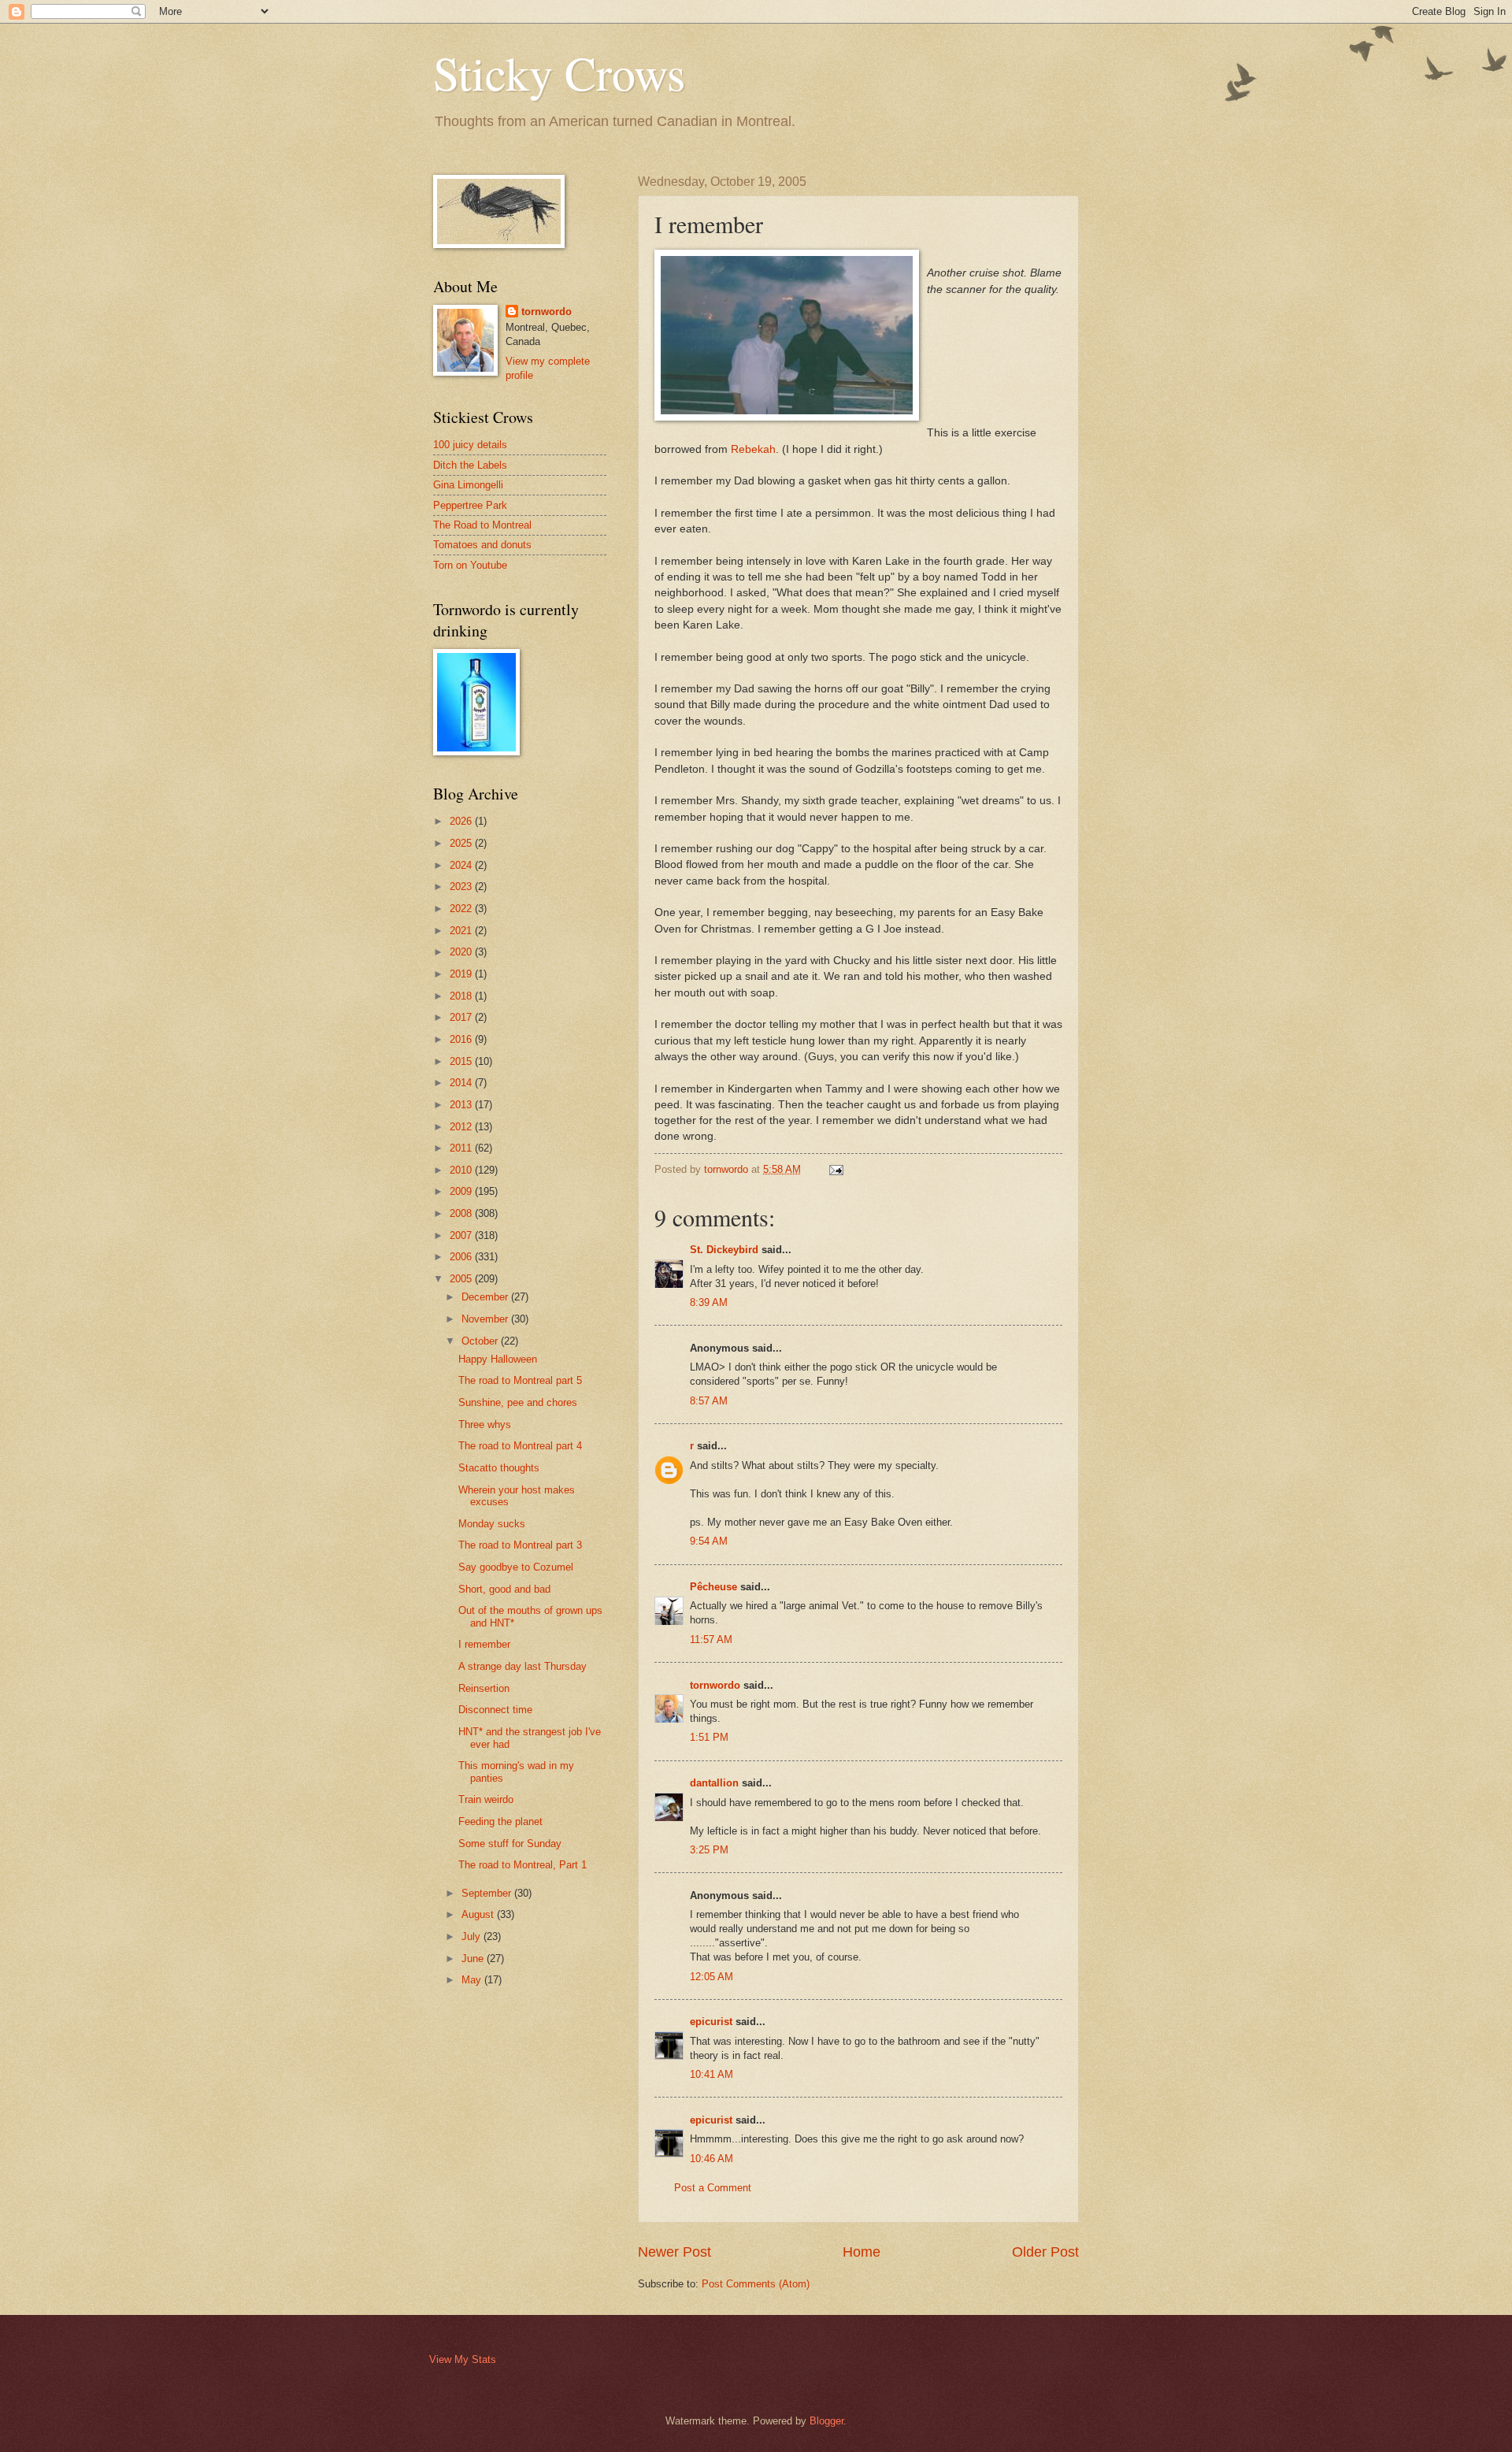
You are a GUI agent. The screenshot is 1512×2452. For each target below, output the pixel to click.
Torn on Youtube (470, 565)
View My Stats (463, 2359)
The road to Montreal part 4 (520, 1446)
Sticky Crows (559, 72)
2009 (462, 1191)
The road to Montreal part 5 (520, 1380)
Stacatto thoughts (499, 1468)
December (486, 1297)
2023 (462, 887)
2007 (462, 1235)
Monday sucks (492, 1524)
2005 (462, 1279)
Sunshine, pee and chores (518, 1402)
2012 (462, 1127)
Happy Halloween (498, 1359)
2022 (462, 909)
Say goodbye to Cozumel (516, 1567)
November (486, 1319)
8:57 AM (709, 1401)
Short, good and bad (504, 1589)
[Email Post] (836, 1169)
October (481, 1341)
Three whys (485, 1424)
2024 (462, 865)
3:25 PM (709, 1850)
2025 (462, 843)
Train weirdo (486, 1799)
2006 (462, 1257)
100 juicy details (470, 445)
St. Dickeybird (724, 1250)
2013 (462, 1105)
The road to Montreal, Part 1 (523, 1865)
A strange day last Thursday (523, 1666)
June (474, 1959)
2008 (462, 1213)
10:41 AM (712, 2074)
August (479, 1914)
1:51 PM (709, 1737)
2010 (462, 1170)
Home (862, 2252)
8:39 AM (709, 1302)
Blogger (826, 2421)
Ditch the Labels (470, 465)
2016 (462, 1039)
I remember (484, 1644)
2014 (462, 1083)
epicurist (711, 2022)
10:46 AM (712, 2159)
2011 (462, 1148)
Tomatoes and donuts (482, 545)
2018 (462, 996)
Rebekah (753, 449)
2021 (462, 931)
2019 (462, 974)
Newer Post (674, 2252)
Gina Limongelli (468, 485)
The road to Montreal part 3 (520, 1545)
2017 (462, 1017)
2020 (462, 952)
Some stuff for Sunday (510, 1844)
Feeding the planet (500, 1821)
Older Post (1045, 2252)
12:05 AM (712, 1977)
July (472, 1936)
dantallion (714, 1783)
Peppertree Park (470, 505)
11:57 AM (711, 1640)
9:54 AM (709, 1541)
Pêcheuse (713, 1587)
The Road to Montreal (482, 525)
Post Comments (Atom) (756, 2284)
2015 (462, 1061)
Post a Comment (713, 2188)
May (473, 1980)
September (488, 1893)
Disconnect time (495, 1710)
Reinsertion (484, 1688)
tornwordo (715, 1685)
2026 (462, 821)
